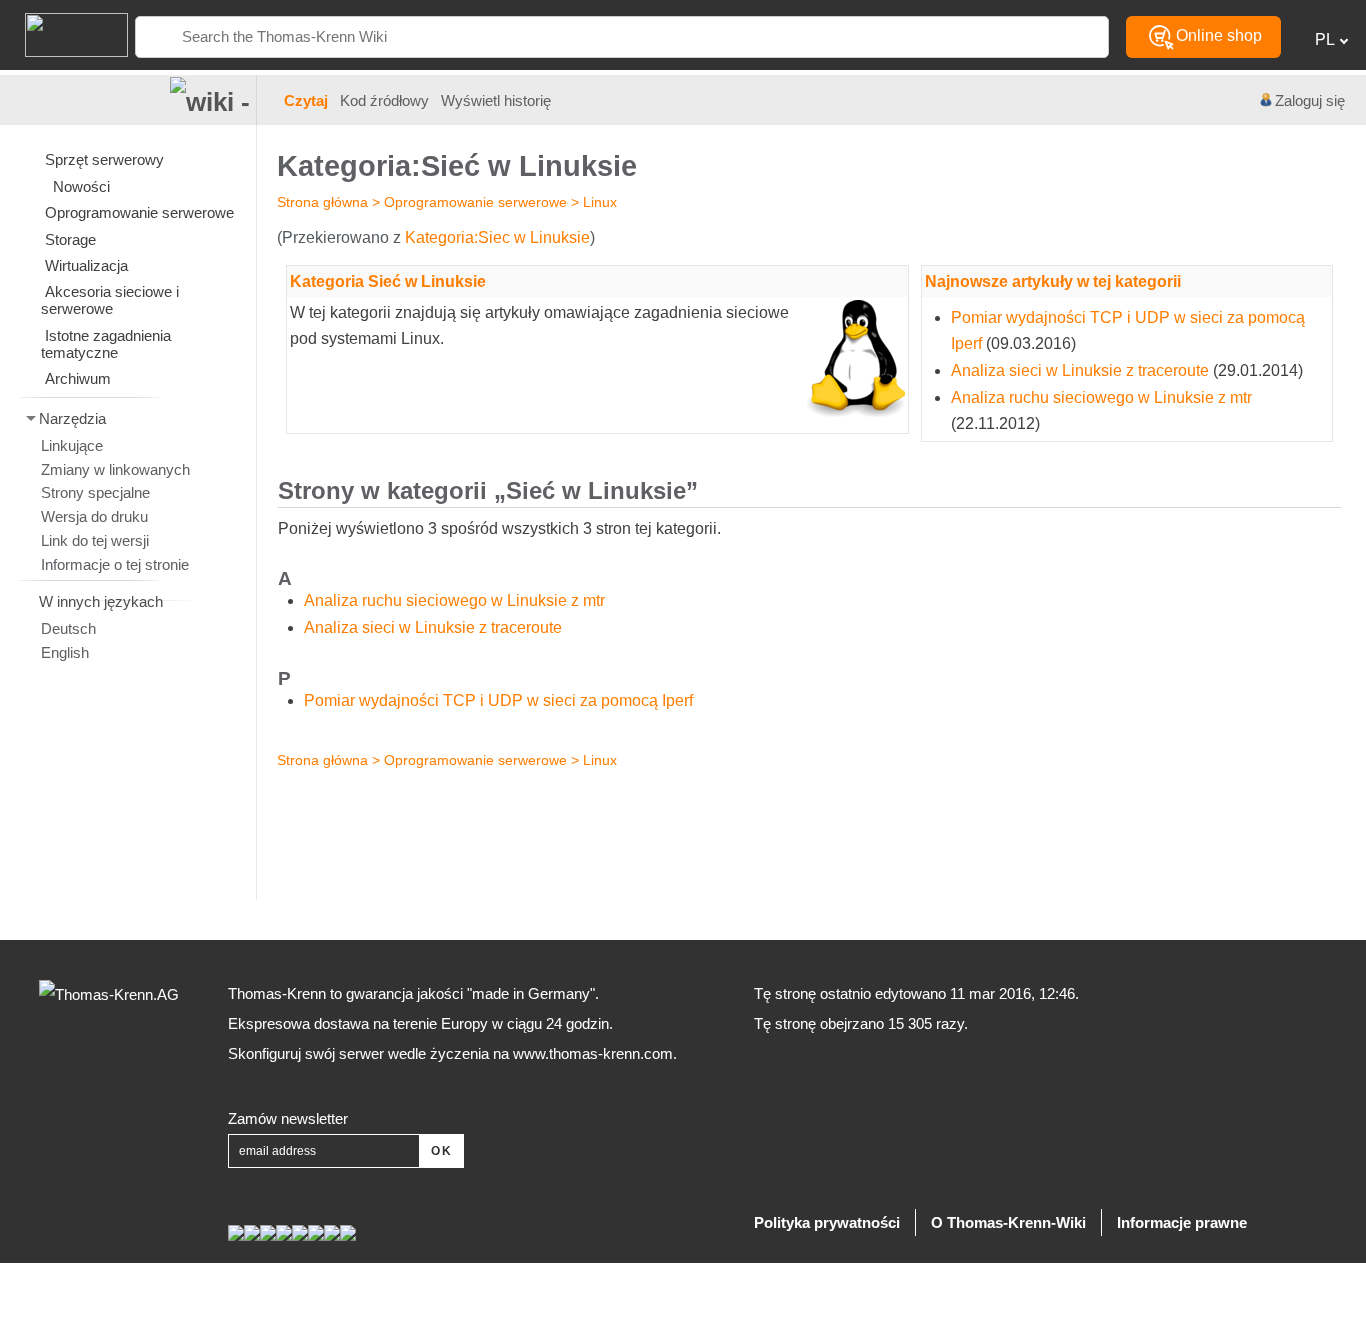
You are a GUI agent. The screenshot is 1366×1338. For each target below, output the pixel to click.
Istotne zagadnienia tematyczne (106, 344)
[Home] (64, 33)
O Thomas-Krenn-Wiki (1008, 1222)
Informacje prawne (1182, 1222)
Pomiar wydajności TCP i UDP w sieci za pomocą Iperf (498, 700)
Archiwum (78, 378)
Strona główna (322, 202)
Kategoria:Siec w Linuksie (497, 237)
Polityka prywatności (827, 1222)
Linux (600, 202)
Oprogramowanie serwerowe (475, 202)
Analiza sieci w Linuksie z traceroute (1080, 370)
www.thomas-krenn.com (593, 1053)
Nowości (81, 186)
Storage (70, 239)
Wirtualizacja (86, 265)
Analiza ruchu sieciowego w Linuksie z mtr (1101, 397)
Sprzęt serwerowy (104, 159)
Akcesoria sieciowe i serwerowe (110, 300)
